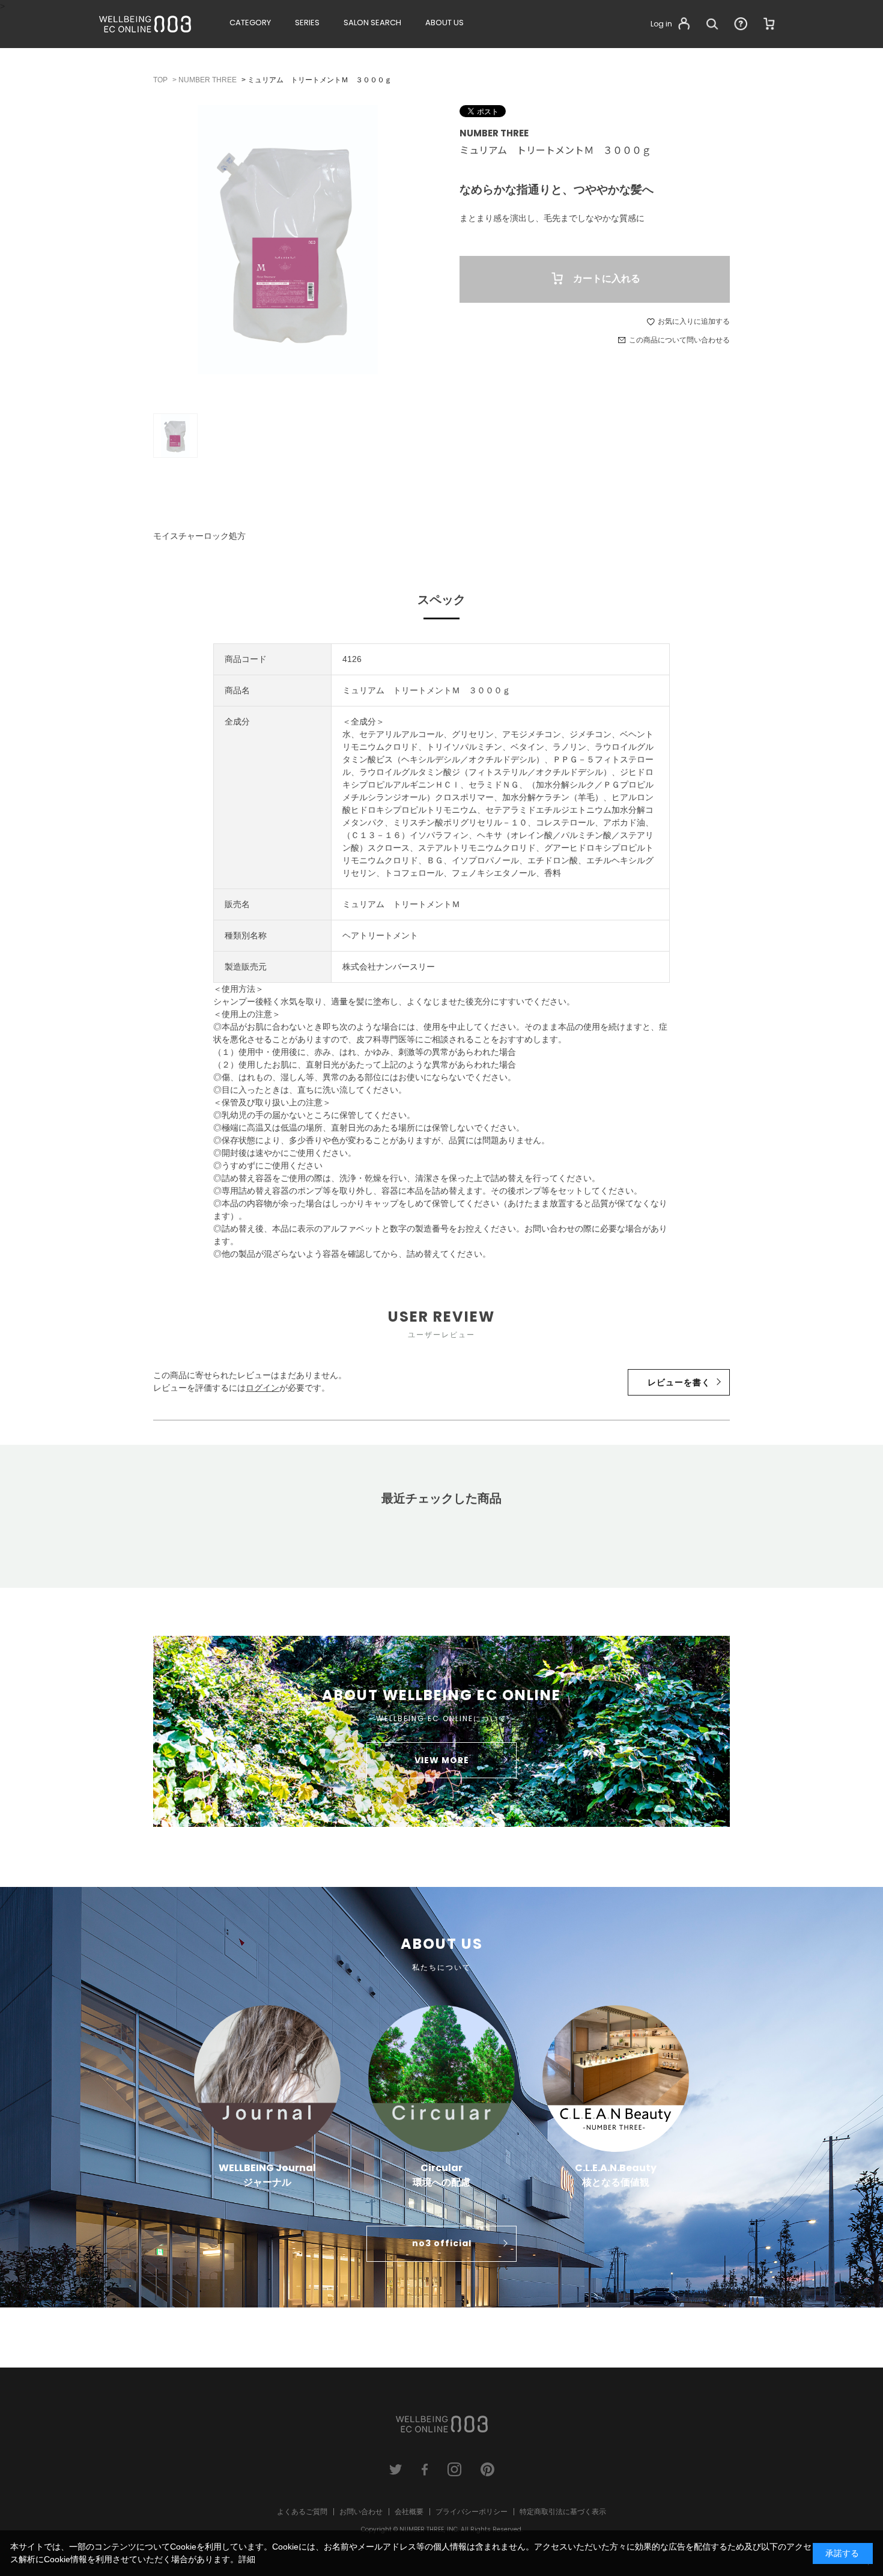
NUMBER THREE (494, 133)
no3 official (442, 2243)
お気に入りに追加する (694, 321)
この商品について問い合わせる (679, 340)
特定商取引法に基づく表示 (563, 2512)
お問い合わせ (361, 2512)
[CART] (769, 24)
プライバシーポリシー (472, 2512)
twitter (396, 2469)
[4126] (175, 436)
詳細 (247, 2559)
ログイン (262, 1388)
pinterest (487, 2469)
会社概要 (409, 2512)
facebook (425, 2469)
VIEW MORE (442, 1760)
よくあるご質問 (302, 2512)
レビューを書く (679, 1382)
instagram (454, 2469)
